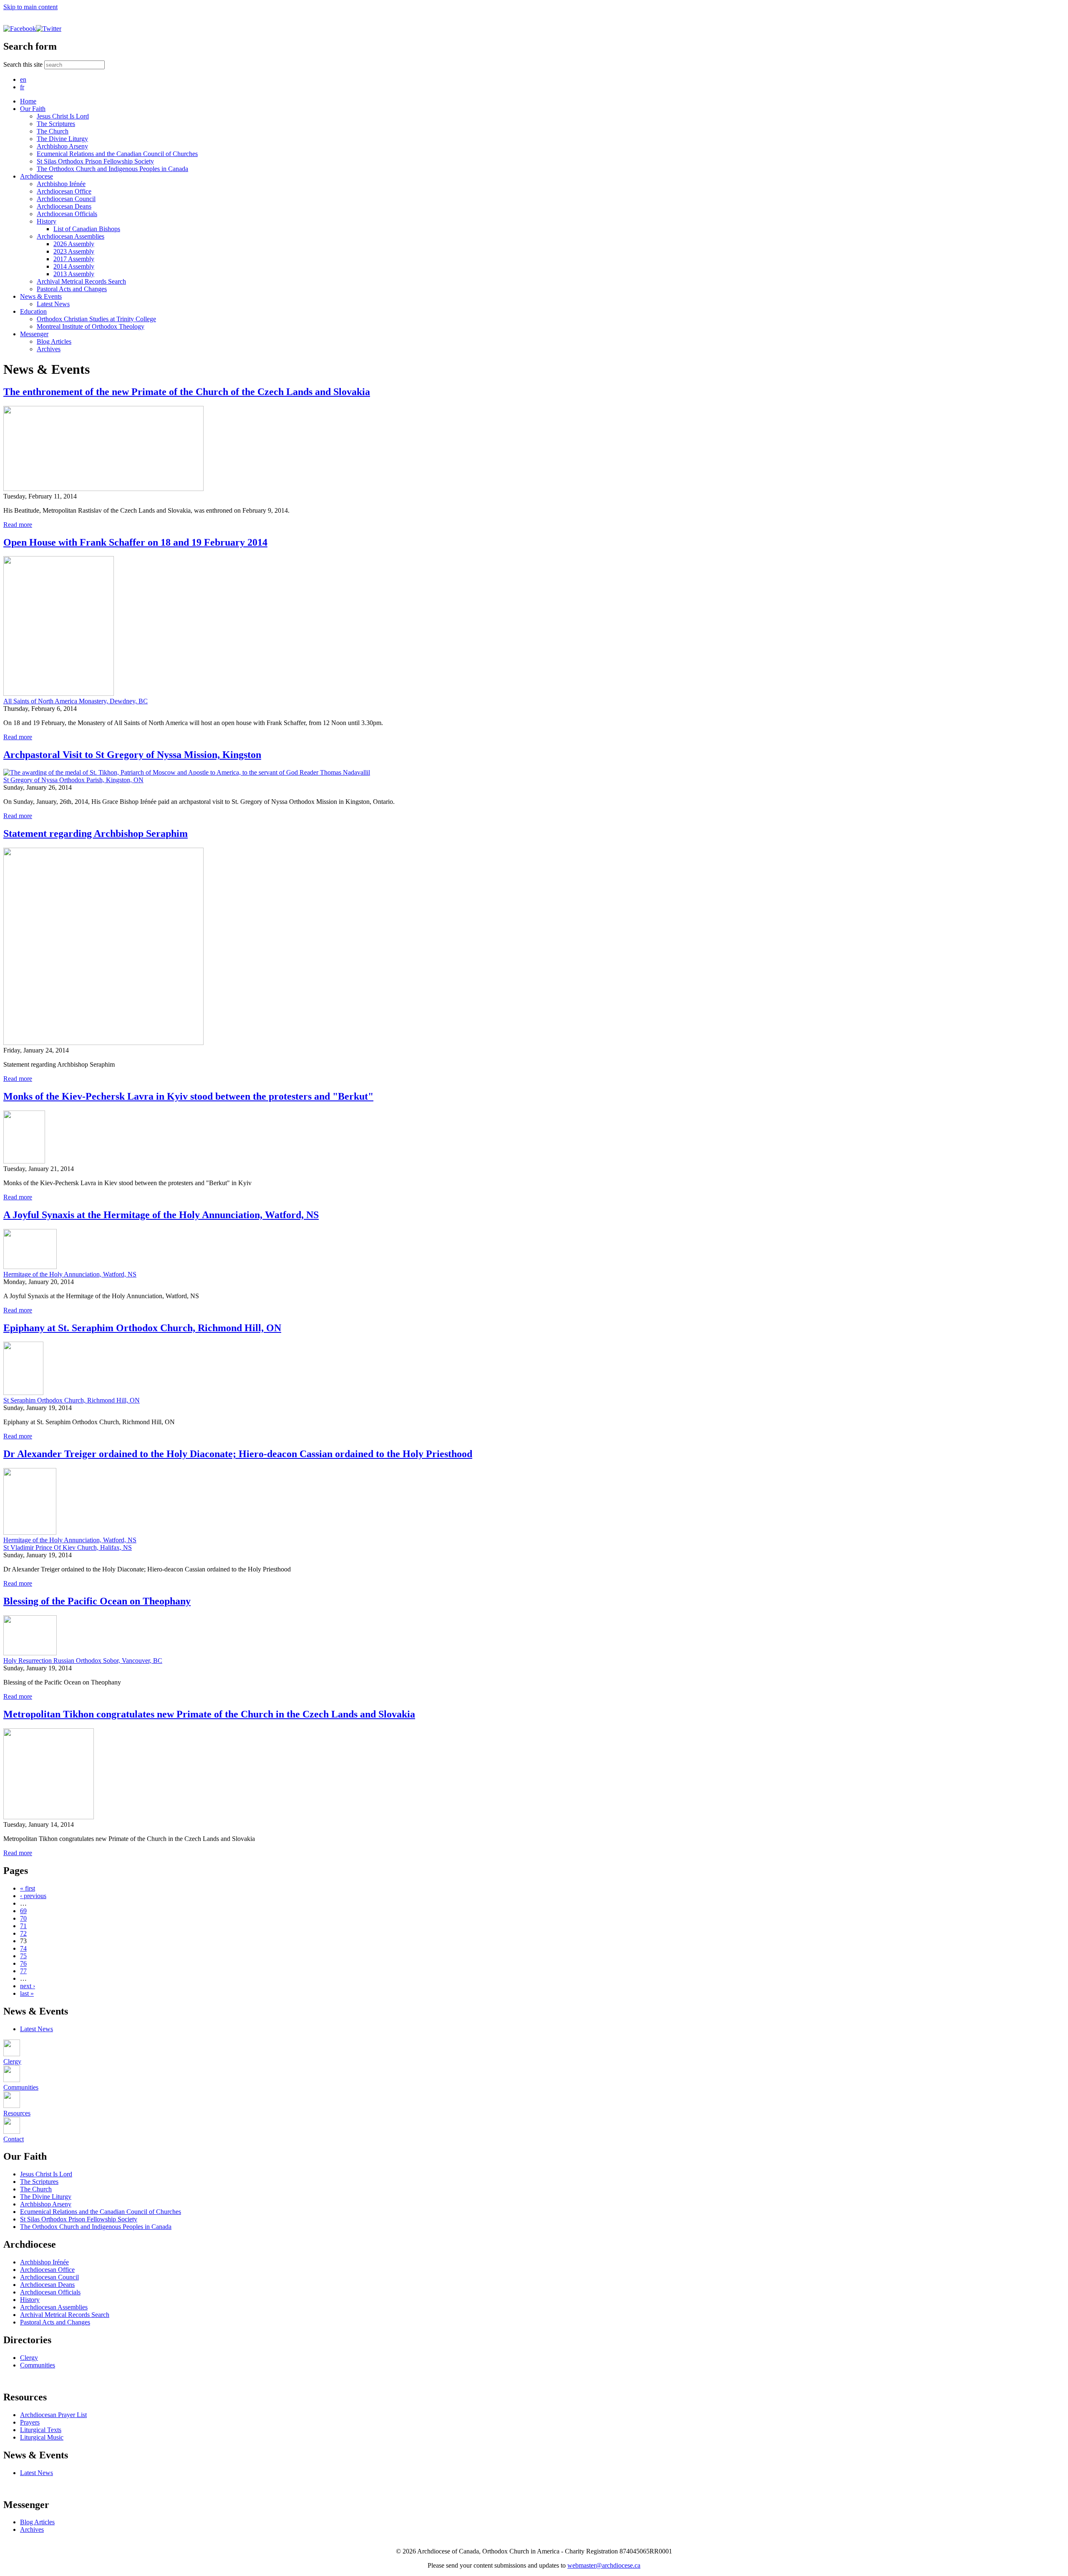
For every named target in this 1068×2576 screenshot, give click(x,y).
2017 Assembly (74, 259)
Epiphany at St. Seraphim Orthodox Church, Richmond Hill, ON (142, 1328)
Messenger (34, 334)
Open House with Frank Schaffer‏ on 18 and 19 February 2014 (135, 542)
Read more (18, 525)
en (23, 79)
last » (27, 1993)
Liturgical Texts (41, 2430)
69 (23, 1911)
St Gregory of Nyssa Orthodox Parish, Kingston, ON (73, 780)
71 (23, 1926)
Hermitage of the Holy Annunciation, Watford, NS (70, 1274)
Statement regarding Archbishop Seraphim (96, 833)
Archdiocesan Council (66, 199)
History (47, 221)
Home (28, 101)
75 (23, 1956)
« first (28, 1888)
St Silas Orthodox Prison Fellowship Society (95, 161)
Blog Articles (54, 341)
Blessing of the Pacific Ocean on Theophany (97, 1601)
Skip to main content (30, 7)
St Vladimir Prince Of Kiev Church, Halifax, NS (68, 1547)
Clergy (29, 2358)
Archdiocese (37, 176)
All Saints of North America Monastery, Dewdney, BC (76, 701)
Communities (38, 2365)
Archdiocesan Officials (67, 214)
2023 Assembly (74, 251)
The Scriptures (56, 124)
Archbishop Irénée (61, 184)
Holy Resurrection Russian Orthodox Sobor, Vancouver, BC (83, 1661)
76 (23, 1963)
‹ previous (33, 1896)
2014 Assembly (74, 266)
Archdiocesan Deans (64, 206)
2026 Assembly (74, 244)
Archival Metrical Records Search (81, 281)
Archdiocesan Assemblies (71, 236)
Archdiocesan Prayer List (53, 2415)
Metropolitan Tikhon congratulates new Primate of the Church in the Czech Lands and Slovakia (209, 1714)
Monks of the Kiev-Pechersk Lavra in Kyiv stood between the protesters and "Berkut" (188, 1096)
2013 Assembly (74, 274)
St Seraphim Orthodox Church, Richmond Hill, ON (72, 1400)
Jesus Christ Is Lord (63, 116)
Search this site (24, 64)
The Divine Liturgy (62, 139)
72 (23, 1933)
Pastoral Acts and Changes (72, 289)
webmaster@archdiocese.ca (604, 2565)
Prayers (30, 2422)
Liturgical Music (42, 2437)
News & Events (41, 296)
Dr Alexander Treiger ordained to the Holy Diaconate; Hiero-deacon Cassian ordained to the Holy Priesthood (238, 1454)
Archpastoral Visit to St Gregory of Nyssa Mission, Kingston (132, 755)
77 (23, 1971)
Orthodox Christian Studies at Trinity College (96, 319)
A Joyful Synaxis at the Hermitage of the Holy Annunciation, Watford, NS (161, 1215)
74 (23, 1948)
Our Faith (33, 109)
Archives (49, 349)
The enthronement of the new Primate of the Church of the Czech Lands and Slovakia (187, 392)
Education (33, 311)
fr (22, 87)
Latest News (53, 304)
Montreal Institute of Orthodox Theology (91, 326)
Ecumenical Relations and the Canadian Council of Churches (117, 154)
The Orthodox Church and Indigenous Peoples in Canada (112, 169)
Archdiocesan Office (64, 191)
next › (28, 1986)
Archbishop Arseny (62, 146)
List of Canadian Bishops (87, 229)
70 (23, 1918)
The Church (53, 131)
